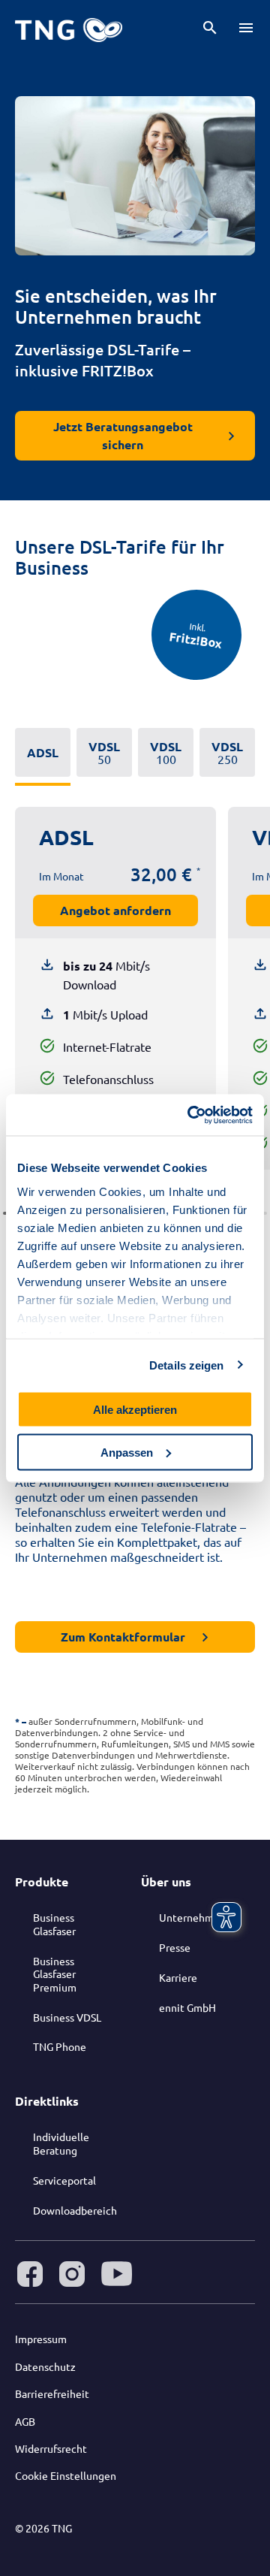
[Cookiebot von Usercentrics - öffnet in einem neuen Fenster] (190, 1115)
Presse (175, 1947)
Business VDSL (67, 2017)
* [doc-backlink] (17, 1721)
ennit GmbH (187, 2007)
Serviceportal (64, 2180)
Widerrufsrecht (51, 2448)
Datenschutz (45, 2366)
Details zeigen (186, 1365)
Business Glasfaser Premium (55, 1974)
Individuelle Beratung (61, 2143)
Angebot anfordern (115, 910)
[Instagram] (72, 2274)
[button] (210, 28)
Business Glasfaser (54, 1924)
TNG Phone (60, 2046)
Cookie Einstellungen (66, 2475)
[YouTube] (117, 2274)
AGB (25, 2421)
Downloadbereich (75, 2210)
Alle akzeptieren (135, 1410)
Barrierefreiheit (52, 2393)
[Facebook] (30, 2274)
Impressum (41, 2339)
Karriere (178, 1977)
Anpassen (127, 1452)
